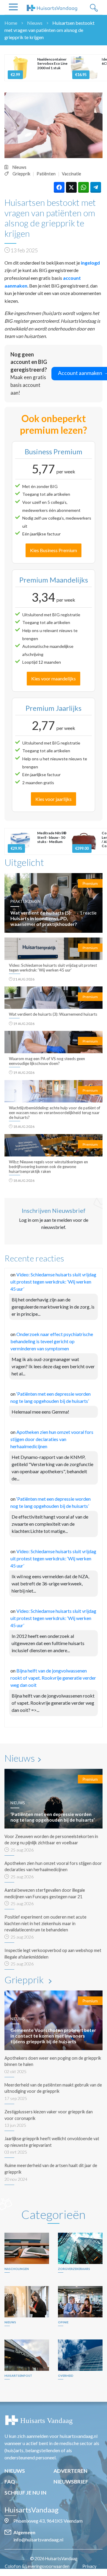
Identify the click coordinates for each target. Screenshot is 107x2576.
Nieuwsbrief (71, 2482)
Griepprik (21, 174)
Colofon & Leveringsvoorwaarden (37, 2566)
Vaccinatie (71, 174)
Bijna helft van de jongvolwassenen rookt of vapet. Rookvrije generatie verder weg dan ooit (53, 1678)
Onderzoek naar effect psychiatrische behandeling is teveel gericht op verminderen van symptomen (52, 1341)
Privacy (89, 2566)
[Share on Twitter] (71, 187)
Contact (57, 2573)
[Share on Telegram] (96, 187)
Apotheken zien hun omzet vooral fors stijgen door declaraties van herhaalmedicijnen (52, 1439)
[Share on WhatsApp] (84, 187)
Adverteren (70, 2471)
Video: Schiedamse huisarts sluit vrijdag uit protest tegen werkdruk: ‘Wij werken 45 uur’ (53, 1282)
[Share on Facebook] (59, 187)
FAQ (10, 2482)
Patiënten (46, 174)
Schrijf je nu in (25, 2493)
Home (11, 23)
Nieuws (35, 23)
